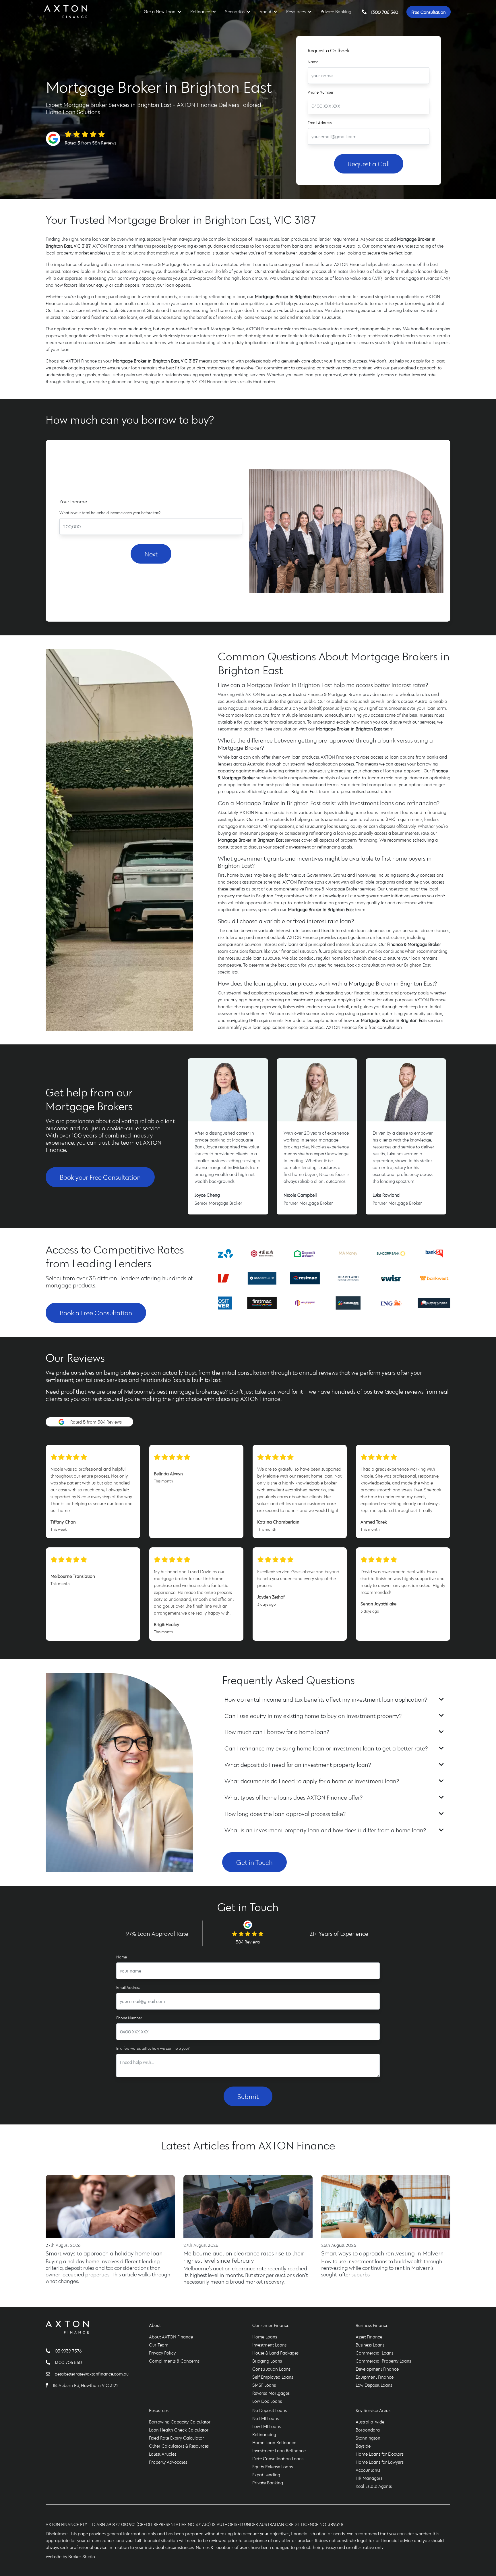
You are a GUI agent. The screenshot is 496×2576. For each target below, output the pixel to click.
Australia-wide (370, 2422)
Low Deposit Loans (374, 2385)
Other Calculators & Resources (179, 2446)
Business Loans (370, 2345)
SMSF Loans (264, 2385)
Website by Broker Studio (70, 2556)
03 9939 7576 (68, 2351)
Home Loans (265, 2337)
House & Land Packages (275, 2353)
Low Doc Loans (267, 2401)
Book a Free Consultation (96, 1313)
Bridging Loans (267, 2361)
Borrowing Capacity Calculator (180, 2422)
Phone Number (321, 92)
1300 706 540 (385, 12)
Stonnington (368, 2438)
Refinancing (264, 2434)
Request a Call (369, 164)
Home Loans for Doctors (380, 2454)
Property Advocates (168, 2462)
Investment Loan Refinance (279, 2450)
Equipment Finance (375, 2377)
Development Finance (377, 2369)
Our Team (159, 2345)
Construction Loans (271, 2369)
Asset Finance (369, 2337)
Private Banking (336, 11)
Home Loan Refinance (274, 2442)
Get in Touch (254, 1862)
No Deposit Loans (270, 2410)
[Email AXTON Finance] (50, 2374)
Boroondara (368, 2430)
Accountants (368, 2470)
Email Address (320, 123)
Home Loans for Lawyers (380, 2462)
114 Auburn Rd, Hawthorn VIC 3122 (86, 2385)
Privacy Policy (162, 2353)
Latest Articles (163, 2454)
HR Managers (369, 2478)
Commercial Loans (374, 2353)
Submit (248, 2096)
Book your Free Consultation (100, 1177)
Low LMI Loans (267, 2426)
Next (151, 554)
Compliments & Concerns (174, 2361)
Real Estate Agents (374, 2486)
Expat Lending (266, 2475)
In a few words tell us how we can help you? (153, 2048)
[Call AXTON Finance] (50, 2351)
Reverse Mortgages (271, 2393)
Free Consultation (429, 12)
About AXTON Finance (171, 2337)
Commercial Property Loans (383, 2361)
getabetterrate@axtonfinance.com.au (92, 2374)
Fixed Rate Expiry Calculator (177, 2438)
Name (313, 62)
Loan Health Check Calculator (179, 2430)
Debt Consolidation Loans (278, 2459)
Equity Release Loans (273, 2467)
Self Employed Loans (273, 2377)
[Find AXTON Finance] (49, 2385)
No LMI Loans (266, 2418)
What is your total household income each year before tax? (110, 513)
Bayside (363, 2446)
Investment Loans (269, 2345)
